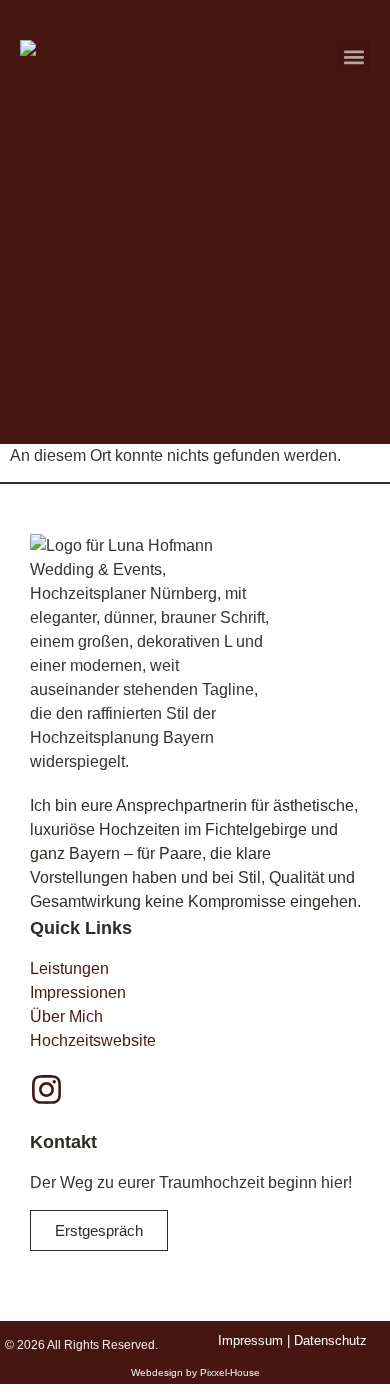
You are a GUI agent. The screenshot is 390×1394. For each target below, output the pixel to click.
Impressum (250, 1340)
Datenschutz (330, 1340)
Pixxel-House (230, 1372)
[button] (353, 56)
